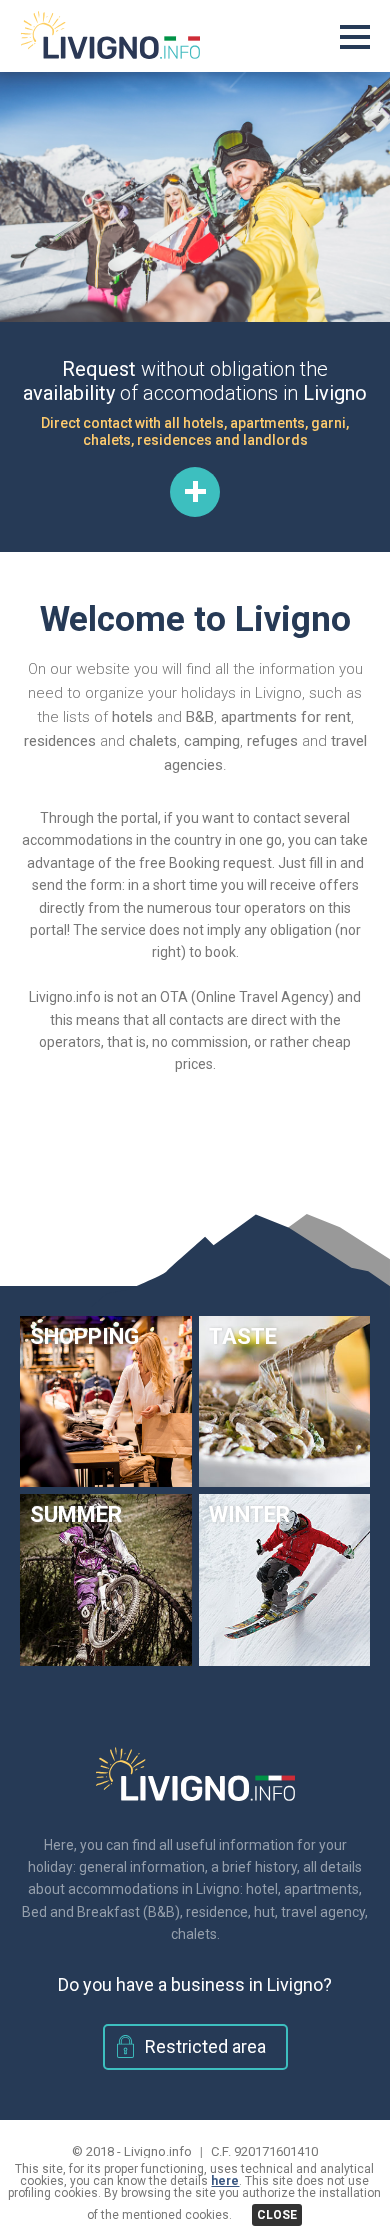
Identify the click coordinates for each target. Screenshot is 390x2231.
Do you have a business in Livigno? (195, 1984)
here (225, 2181)
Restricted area (205, 2046)
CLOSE (277, 2215)
